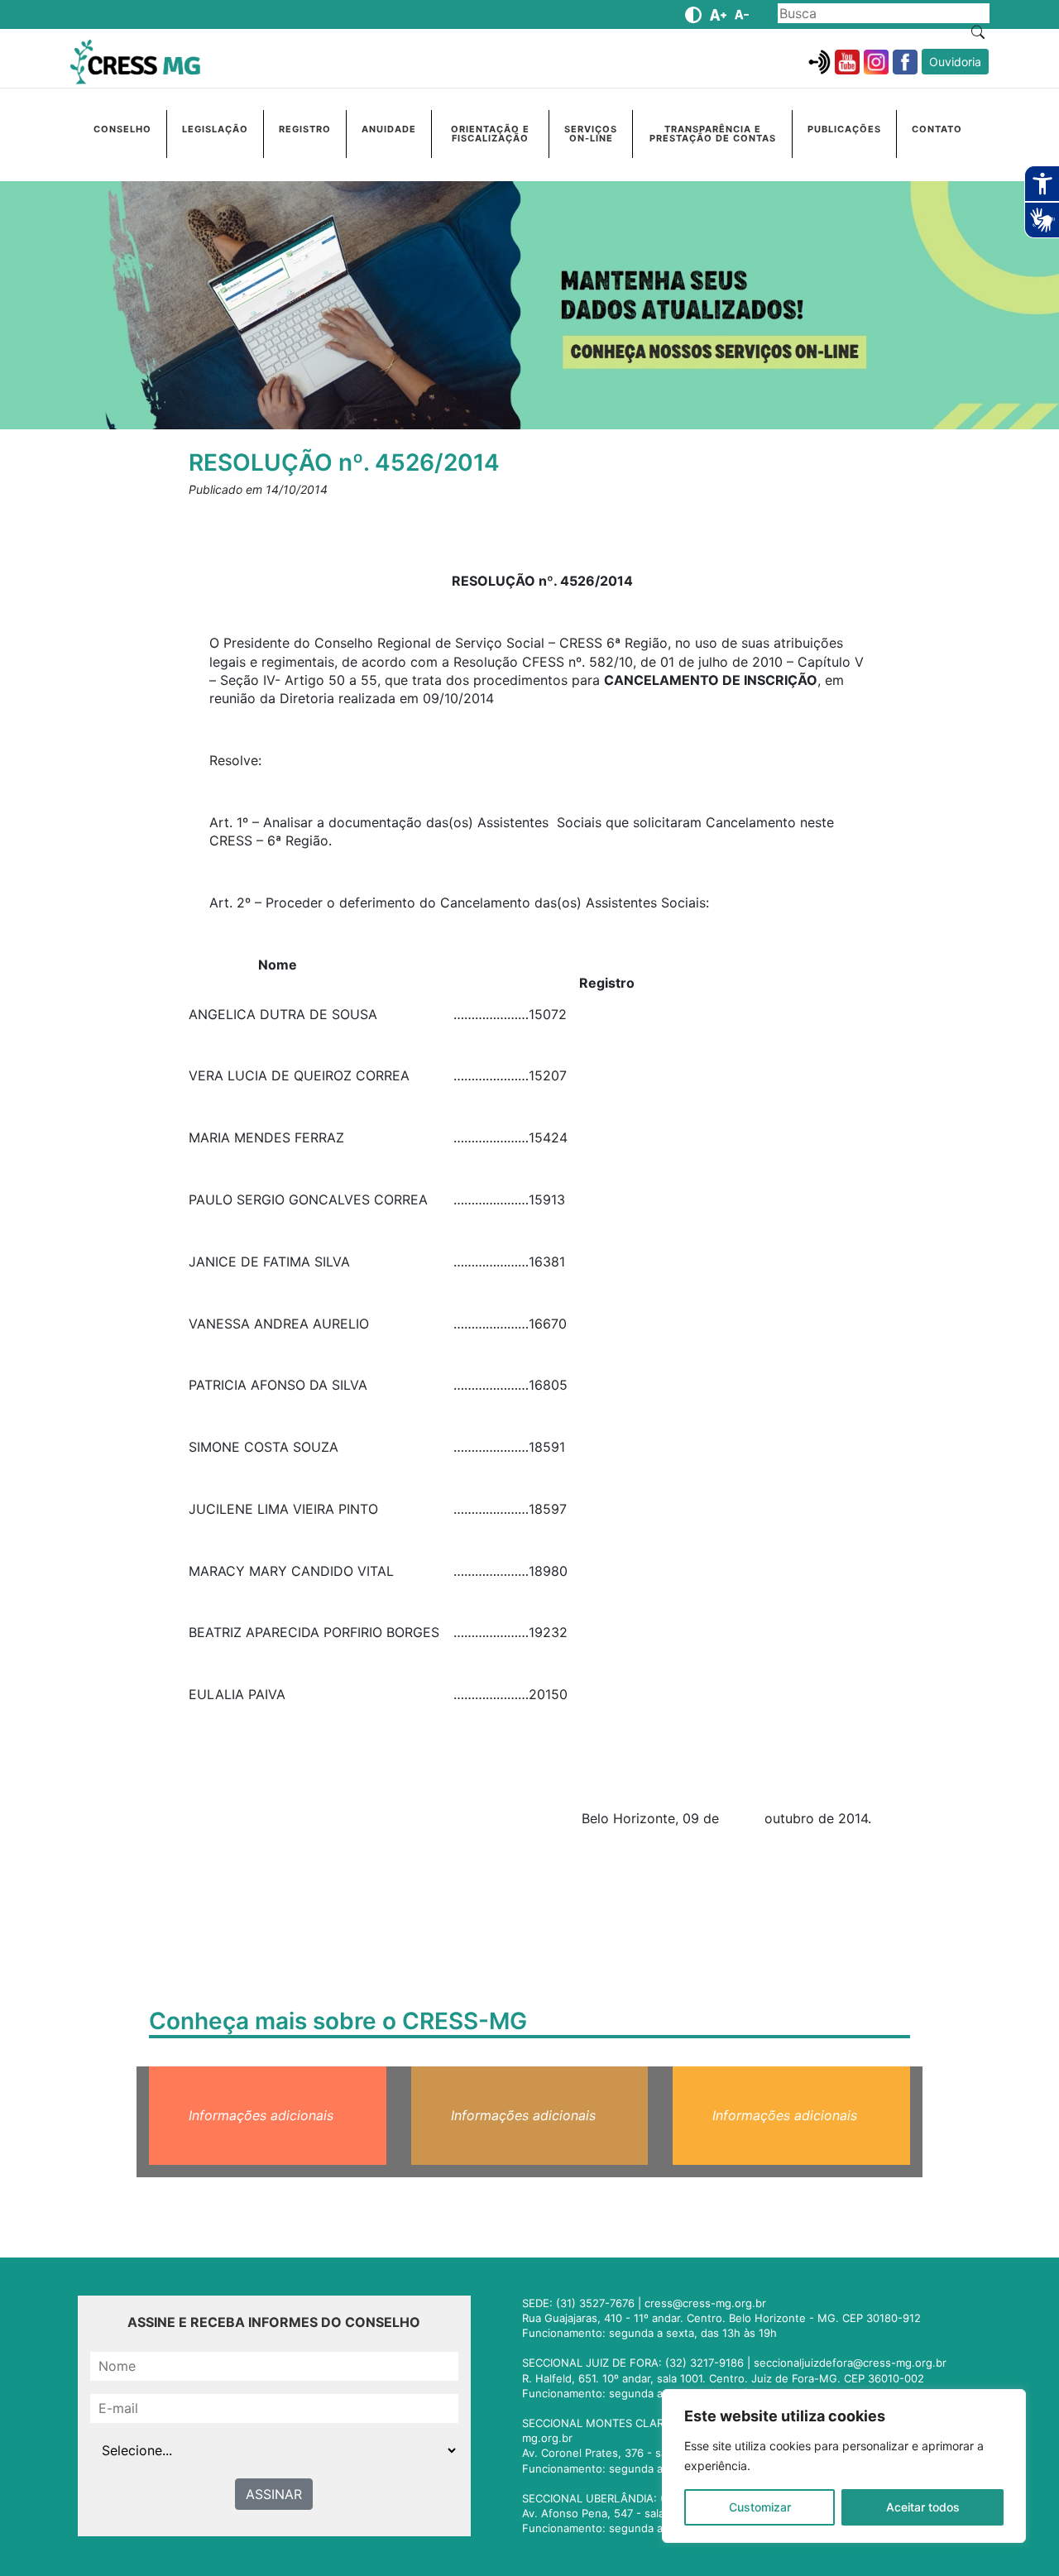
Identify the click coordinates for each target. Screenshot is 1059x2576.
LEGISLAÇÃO (215, 129)
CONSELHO (122, 129)
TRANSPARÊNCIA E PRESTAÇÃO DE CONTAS (713, 134)
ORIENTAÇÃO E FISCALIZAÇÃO (490, 134)
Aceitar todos (923, 2507)
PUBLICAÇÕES (844, 129)
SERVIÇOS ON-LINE (591, 134)
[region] (844, 2466)
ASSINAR (274, 2494)
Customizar (760, 2507)
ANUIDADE (389, 129)
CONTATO (937, 129)
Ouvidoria (955, 62)
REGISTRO (305, 129)
